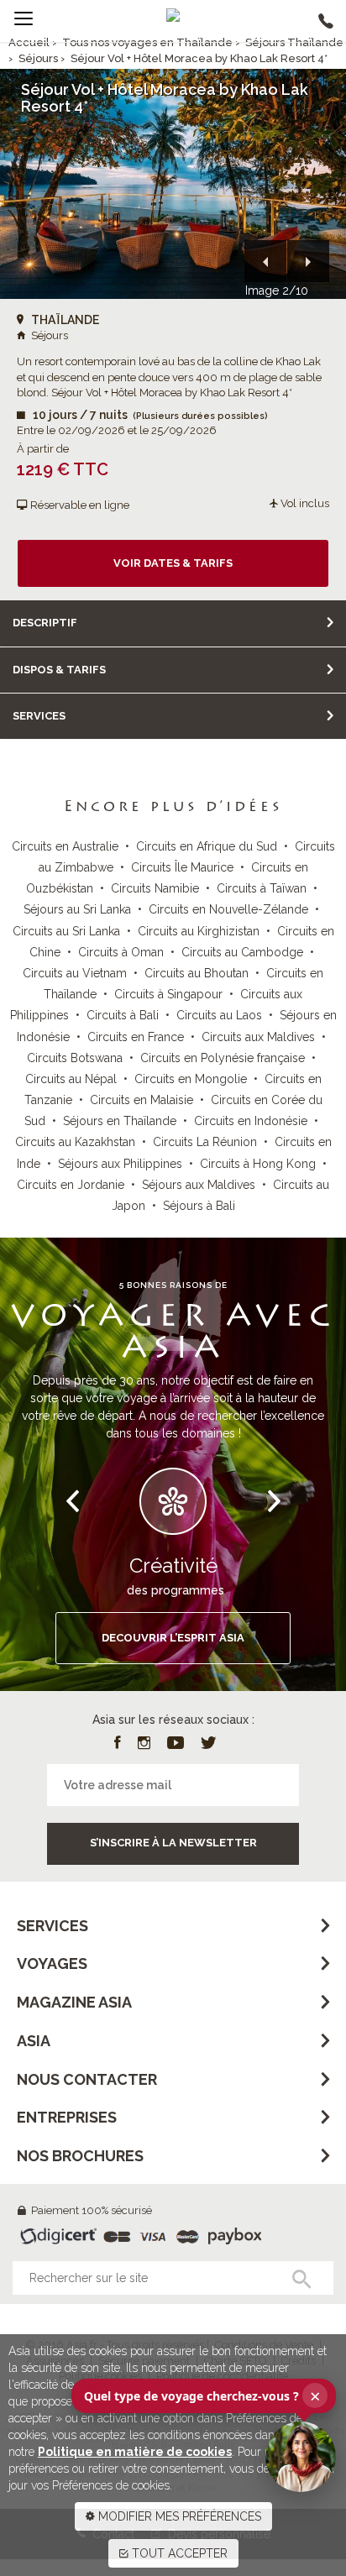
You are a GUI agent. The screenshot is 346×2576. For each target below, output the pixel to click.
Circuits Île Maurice (182, 867)
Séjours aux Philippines (120, 1164)
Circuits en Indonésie (251, 1121)
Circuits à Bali (123, 1015)
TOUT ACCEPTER (178, 2553)
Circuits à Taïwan (262, 888)
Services (39, 716)
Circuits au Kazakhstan (75, 1142)
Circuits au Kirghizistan (199, 931)
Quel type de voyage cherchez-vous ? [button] (202, 2395)
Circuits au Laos (219, 1015)
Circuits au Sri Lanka (66, 931)
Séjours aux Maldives (199, 1185)
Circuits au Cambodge (242, 952)
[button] (265, 261)
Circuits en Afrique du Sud (207, 846)
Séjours (38, 58)
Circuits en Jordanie (71, 1185)
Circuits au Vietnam (75, 973)
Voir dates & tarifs (173, 563)
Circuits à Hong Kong (258, 1164)
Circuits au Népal (71, 1079)
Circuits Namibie (155, 888)
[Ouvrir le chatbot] (301, 2457)
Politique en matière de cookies (135, 2452)
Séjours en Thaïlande (120, 1121)
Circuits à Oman (121, 952)
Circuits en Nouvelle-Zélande (228, 909)
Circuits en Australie (65, 846)
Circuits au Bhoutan (197, 973)
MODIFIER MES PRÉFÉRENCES (178, 2516)
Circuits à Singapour (168, 994)
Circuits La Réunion (205, 1142)
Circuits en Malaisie (142, 1100)
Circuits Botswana (75, 1058)
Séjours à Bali (199, 1206)
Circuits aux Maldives (258, 1037)
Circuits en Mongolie (191, 1079)
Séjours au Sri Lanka (77, 909)
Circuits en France (136, 1037)
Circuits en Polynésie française (223, 1058)
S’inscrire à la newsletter (173, 1843)
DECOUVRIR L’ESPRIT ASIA (173, 1638)
